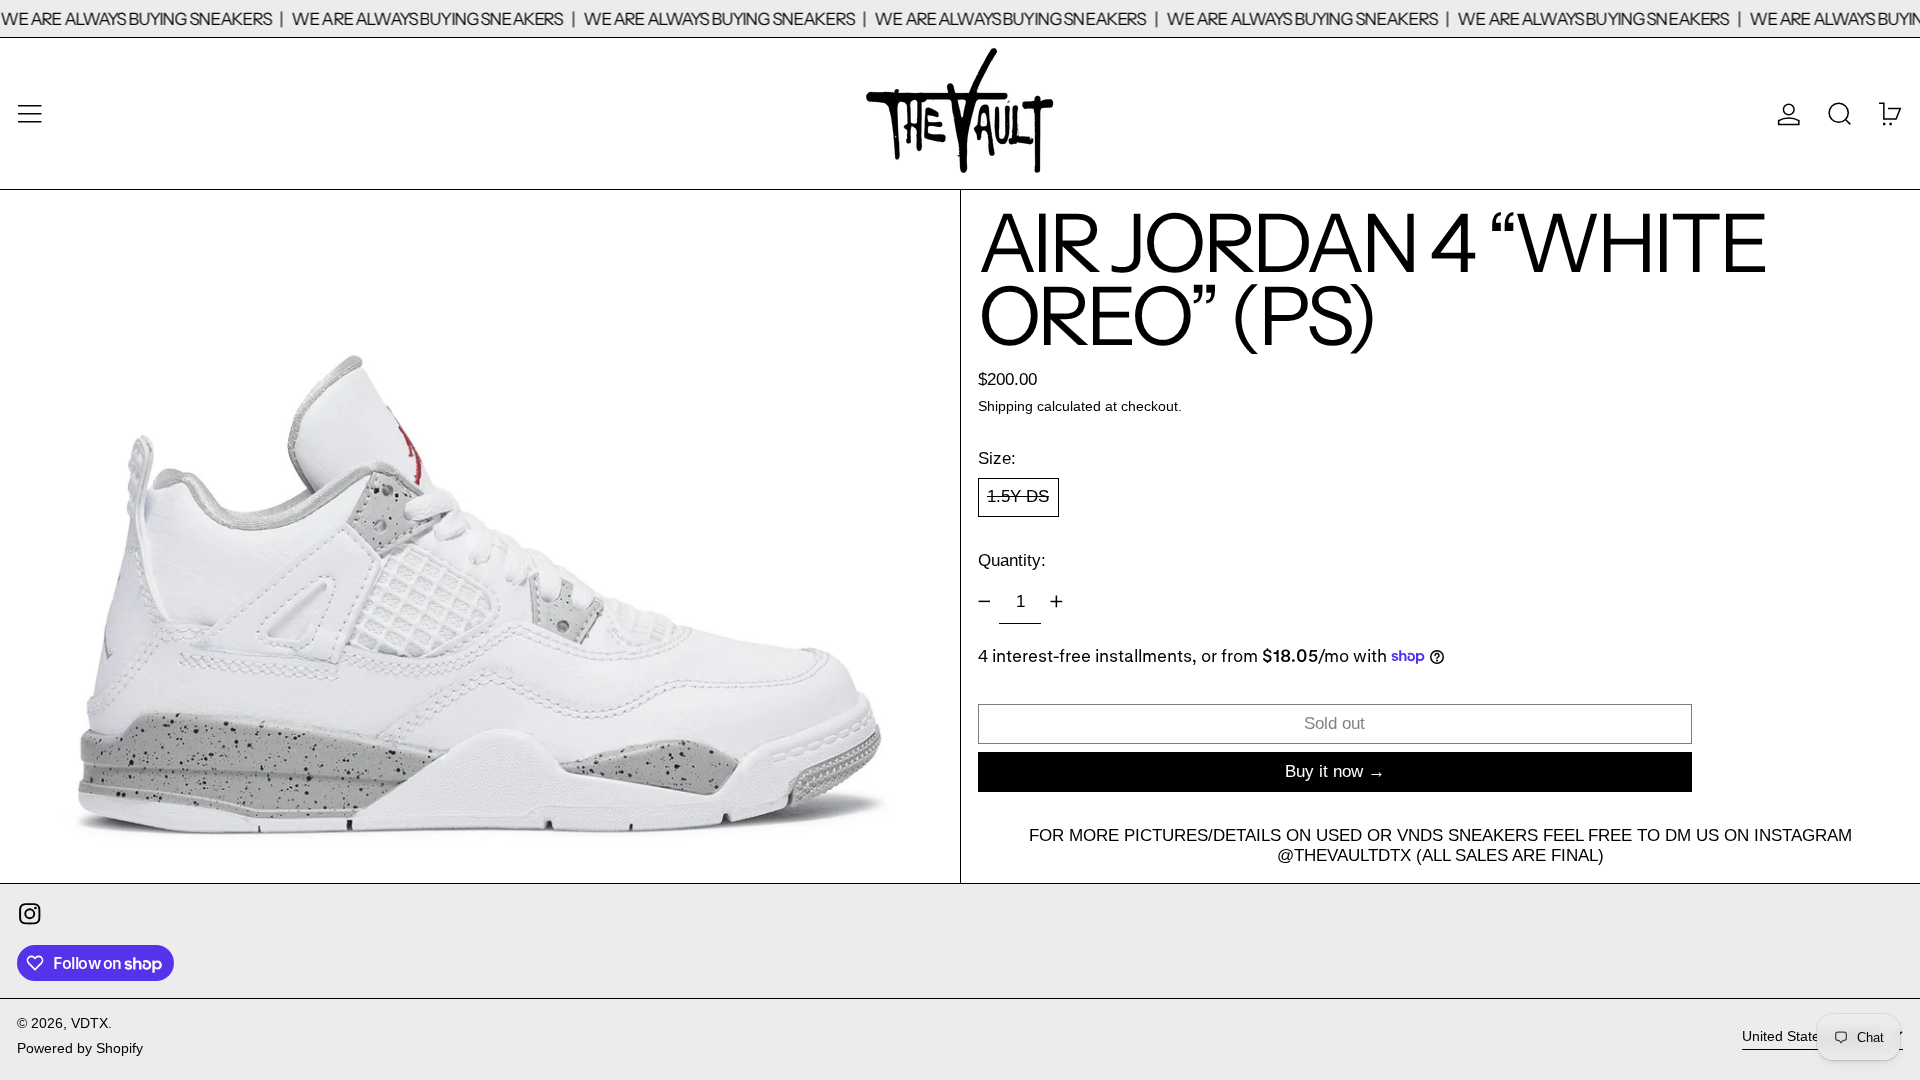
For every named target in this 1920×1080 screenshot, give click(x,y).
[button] (1840, 113)
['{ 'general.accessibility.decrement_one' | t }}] (984, 602)
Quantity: (1012, 560)
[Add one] (1056, 602)
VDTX (89, 1023)
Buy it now (1324, 771)
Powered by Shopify (80, 1048)
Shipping (1005, 406)
